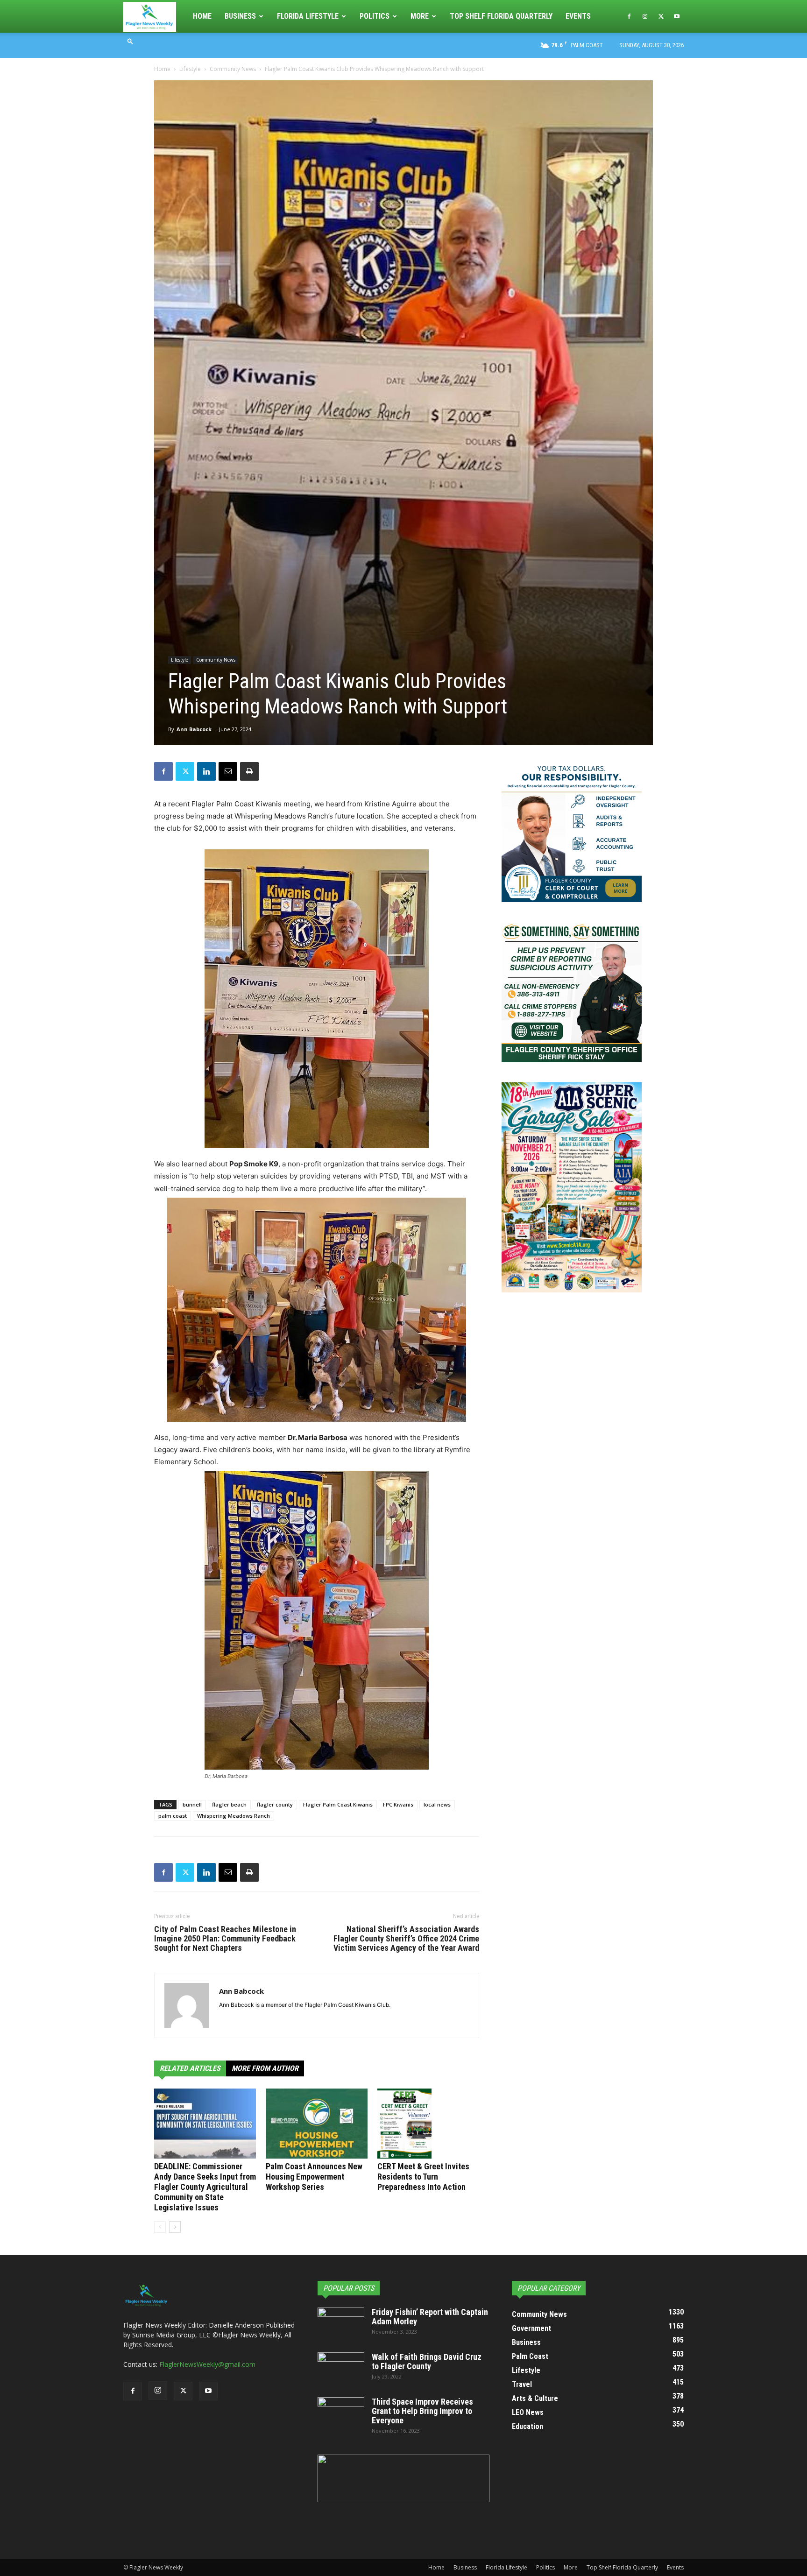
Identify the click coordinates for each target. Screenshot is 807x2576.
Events (578, 16)
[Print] (249, 771)
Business (240, 16)
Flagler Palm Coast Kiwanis (338, 1804)
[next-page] (175, 2227)
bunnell (192, 1804)
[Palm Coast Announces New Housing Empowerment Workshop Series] (317, 2124)
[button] (130, 41)
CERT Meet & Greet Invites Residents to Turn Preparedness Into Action (423, 2177)
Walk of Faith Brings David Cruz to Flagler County (427, 2361)
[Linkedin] (206, 771)
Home (202, 16)
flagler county (275, 1804)
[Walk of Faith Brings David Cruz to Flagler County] (341, 2369)
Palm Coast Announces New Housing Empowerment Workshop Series (314, 2177)
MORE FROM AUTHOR (265, 2068)
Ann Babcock (194, 729)
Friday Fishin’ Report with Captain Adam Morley (430, 2317)
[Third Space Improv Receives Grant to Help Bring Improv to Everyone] (341, 2414)
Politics (375, 16)
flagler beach (229, 1804)
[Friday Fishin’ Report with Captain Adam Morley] (341, 2324)
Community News (233, 69)
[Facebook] (629, 16)
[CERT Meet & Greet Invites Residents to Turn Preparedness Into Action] (428, 2124)
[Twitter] (661, 16)
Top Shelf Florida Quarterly (501, 16)
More (420, 16)
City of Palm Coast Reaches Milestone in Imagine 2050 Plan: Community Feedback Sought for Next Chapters (225, 1939)
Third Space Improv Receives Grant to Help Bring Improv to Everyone (422, 2411)
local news (437, 1804)
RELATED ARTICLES (190, 2068)
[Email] (228, 771)
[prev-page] (160, 2227)
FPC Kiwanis (398, 1804)
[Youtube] (677, 16)
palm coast (173, 1816)
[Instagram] (645, 16)
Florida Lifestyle (308, 16)
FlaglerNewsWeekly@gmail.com (207, 2364)
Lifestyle (190, 69)
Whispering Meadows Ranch (234, 1816)
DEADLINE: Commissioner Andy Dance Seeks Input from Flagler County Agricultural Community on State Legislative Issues (205, 2187)
